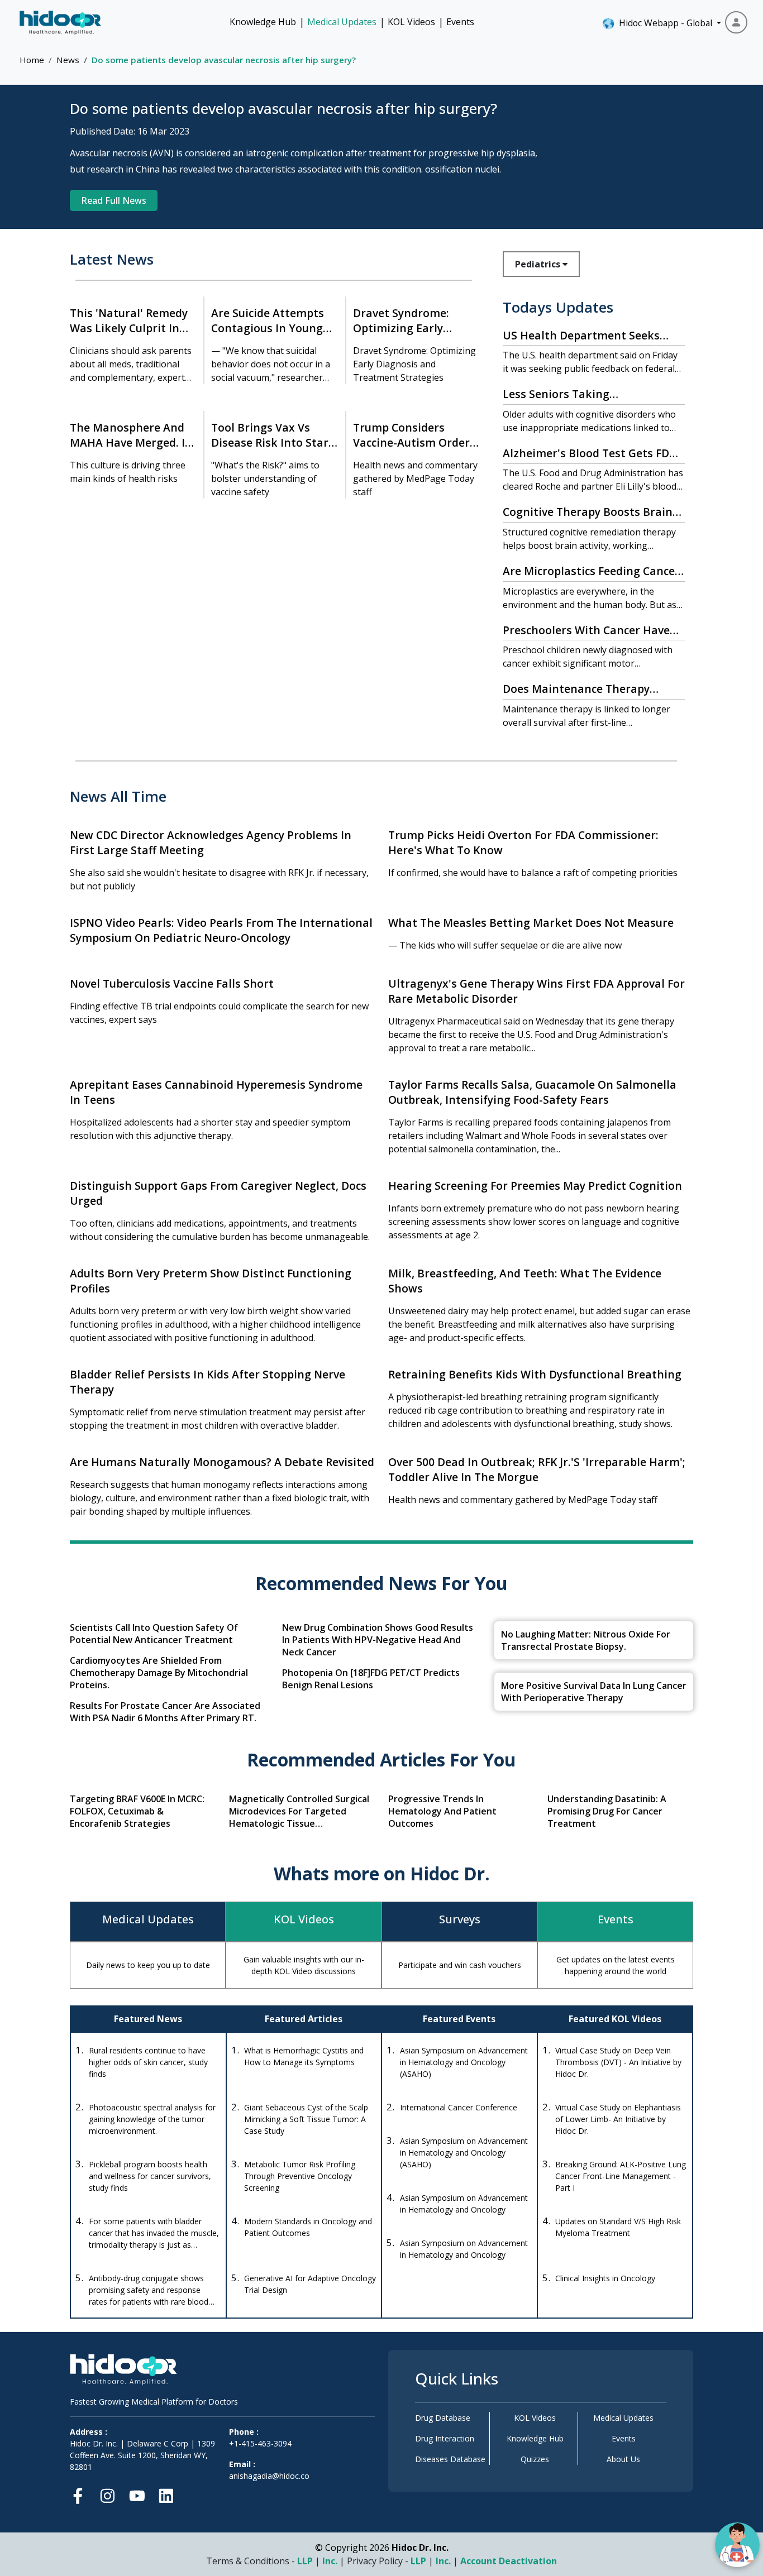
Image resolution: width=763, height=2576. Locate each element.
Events (460, 22)
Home (32, 60)
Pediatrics (539, 264)
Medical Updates (342, 22)
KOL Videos (411, 22)
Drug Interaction (445, 2438)
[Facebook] (81, 2494)
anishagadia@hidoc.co (269, 2476)
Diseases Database (450, 2459)
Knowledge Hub (263, 22)
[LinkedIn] (166, 2494)
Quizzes (535, 2459)
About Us (623, 2459)
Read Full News (114, 200)
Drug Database (443, 2418)
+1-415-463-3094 (260, 2443)
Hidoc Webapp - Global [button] (663, 23)
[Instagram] (108, 2494)
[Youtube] (137, 2494)
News (68, 60)
